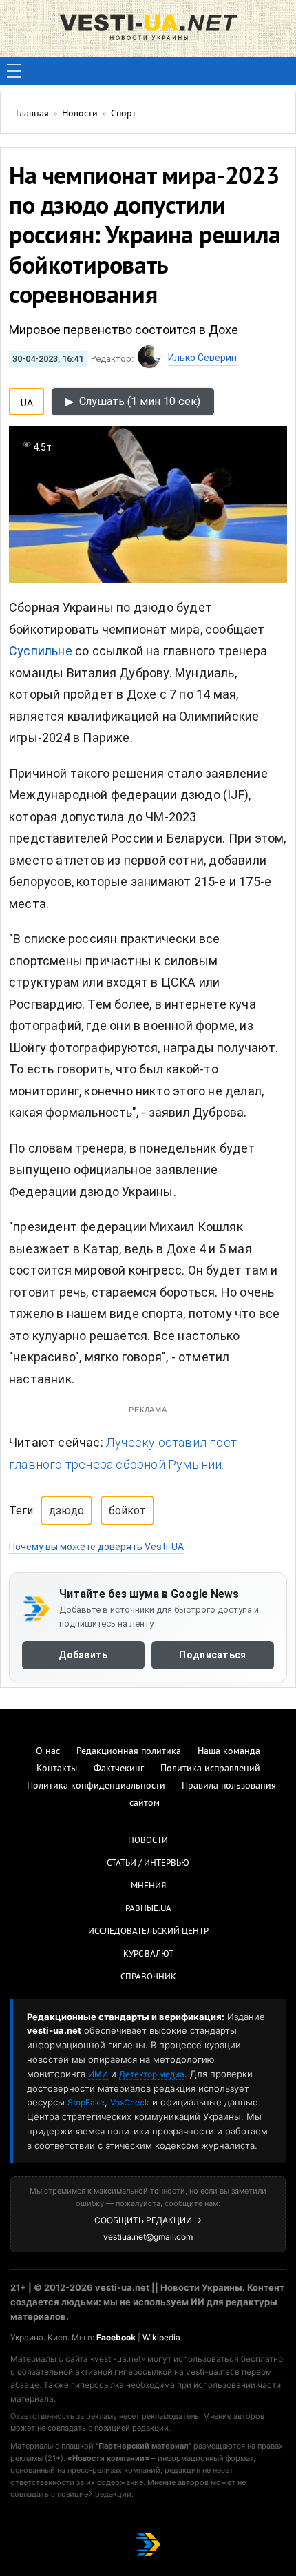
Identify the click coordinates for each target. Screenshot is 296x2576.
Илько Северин (202, 358)
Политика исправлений (210, 1769)
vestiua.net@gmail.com (148, 2237)
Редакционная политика (129, 1752)
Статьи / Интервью (148, 1864)
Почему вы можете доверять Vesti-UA (96, 1547)
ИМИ (98, 2074)
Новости (148, 1841)
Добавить (83, 1655)
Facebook (116, 2337)
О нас (48, 1752)
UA (27, 400)
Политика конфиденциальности (96, 1786)
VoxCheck (130, 2102)
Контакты (57, 1769)
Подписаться (212, 1655)
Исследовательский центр (148, 1932)
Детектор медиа (152, 2074)
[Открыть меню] (14, 71)
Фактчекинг (119, 1769)
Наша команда (229, 1752)
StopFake (86, 2102)
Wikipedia (161, 2337)
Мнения (148, 1886)
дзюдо (66, 1511)
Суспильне (41, 651)
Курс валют (148, 1955)
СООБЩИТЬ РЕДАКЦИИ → (148, 2220)
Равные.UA (148, 1909)
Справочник (148, 1977)
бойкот (127, 1511)
